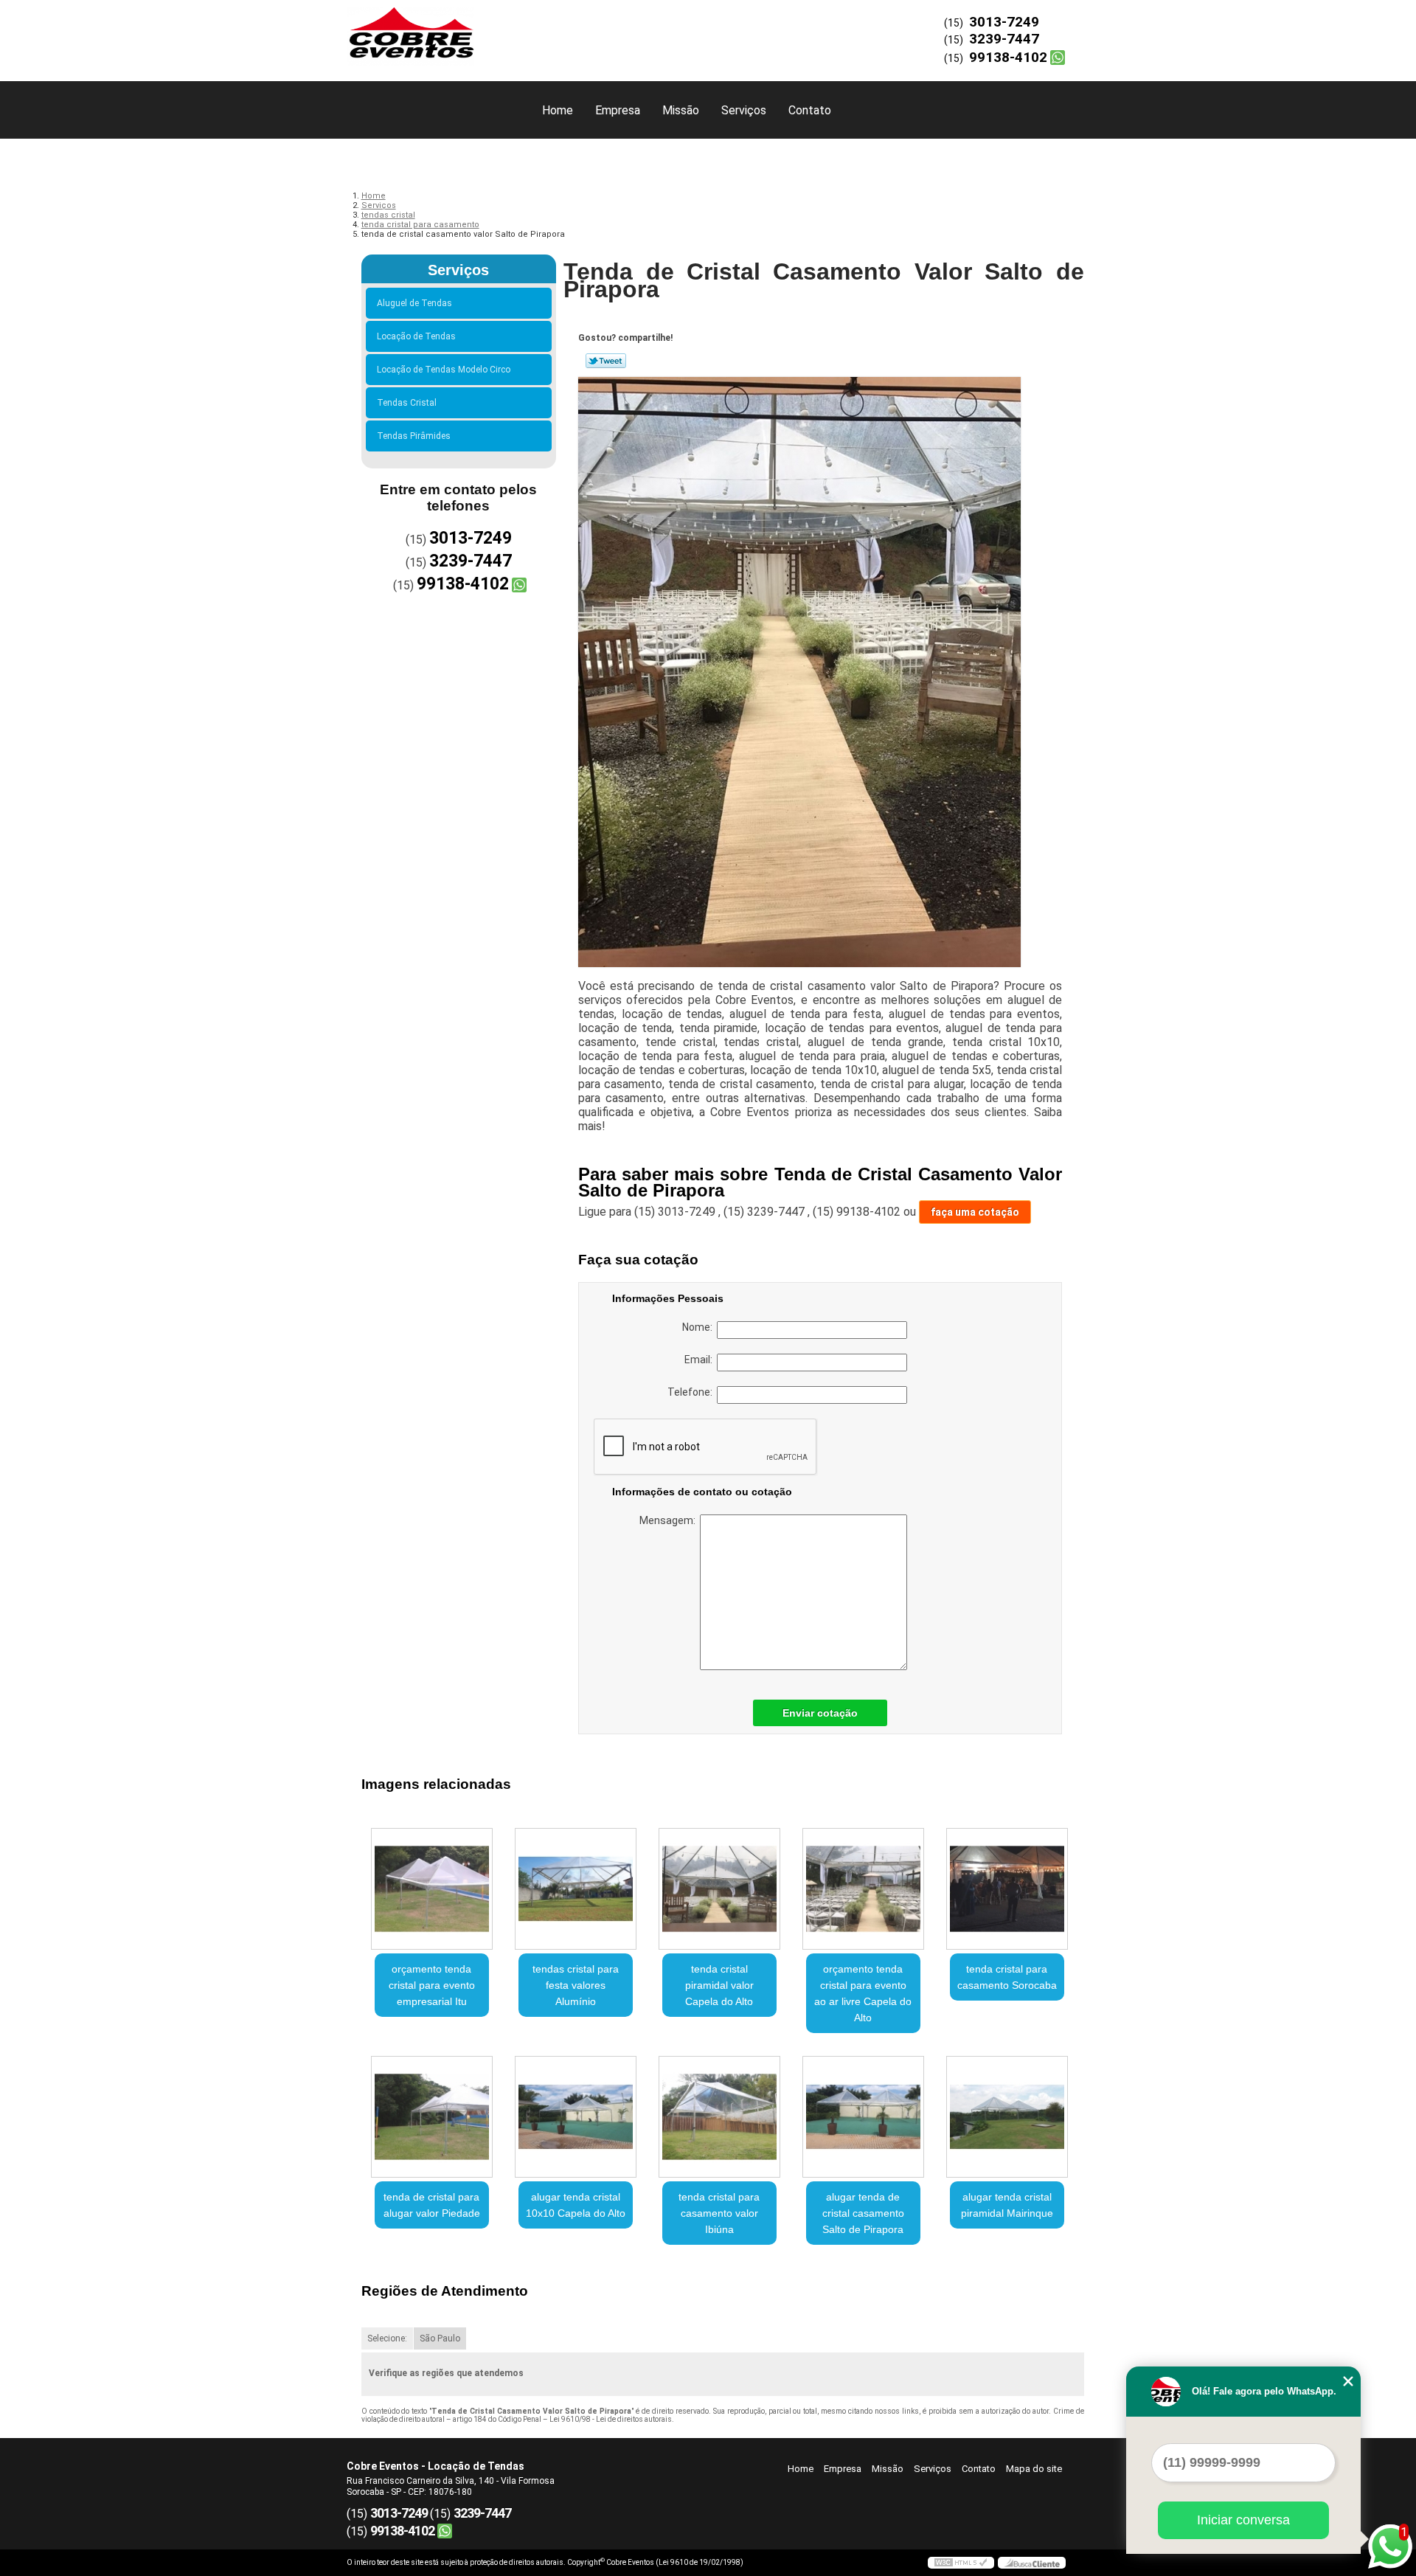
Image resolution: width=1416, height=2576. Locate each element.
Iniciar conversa (1243, 2520)
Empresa (618, 110)
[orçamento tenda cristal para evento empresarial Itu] (432, 1889)
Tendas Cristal (407, 403)
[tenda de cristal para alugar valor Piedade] (432, 2117)
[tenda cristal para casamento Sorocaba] (1007, 1889)
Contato (810, 110)
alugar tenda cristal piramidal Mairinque (1007, 2205)
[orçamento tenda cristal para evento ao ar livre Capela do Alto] (863, 1889)
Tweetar (606, 361)
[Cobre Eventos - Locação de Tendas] (431, 30)
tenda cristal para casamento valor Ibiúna (719, 2213)
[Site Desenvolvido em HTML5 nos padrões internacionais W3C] (961, 2563)
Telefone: (692, 1392)
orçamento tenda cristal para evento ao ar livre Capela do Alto (863, 1993)
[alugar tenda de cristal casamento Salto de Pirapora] (863, 2117)
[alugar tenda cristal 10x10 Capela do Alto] (576, 2117)
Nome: (700, 1327)
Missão (681, 110)
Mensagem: (670, 1520)
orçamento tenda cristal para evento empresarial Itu (432, 1985)
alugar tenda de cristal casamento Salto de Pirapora (863, 2213)
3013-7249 (1004, 22)
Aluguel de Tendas (414, 303)
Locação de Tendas (416, 336)
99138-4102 (1008, 57)
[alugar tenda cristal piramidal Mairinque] (1007, 2117)
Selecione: (387, 2338)
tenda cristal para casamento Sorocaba (1007, 1977)
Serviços (744, 110)
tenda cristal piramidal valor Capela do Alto (719, 1985)
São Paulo (440, 2338)
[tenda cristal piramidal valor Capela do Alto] (719, 1889)
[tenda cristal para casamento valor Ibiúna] (719, 2117)
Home (558, 110)
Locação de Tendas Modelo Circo (444, 370)
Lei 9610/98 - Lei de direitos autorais (611, 2419)
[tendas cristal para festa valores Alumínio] (576, 1889)
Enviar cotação (820, 1713)
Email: (701, 1360)
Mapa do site (1034, 2469)
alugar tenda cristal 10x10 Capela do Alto (576, 2205)
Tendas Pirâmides (414, 436)
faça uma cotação (975, 1212)
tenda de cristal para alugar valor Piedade (432, 2205)
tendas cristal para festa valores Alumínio (576, 1985)
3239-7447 (1004, 39)
